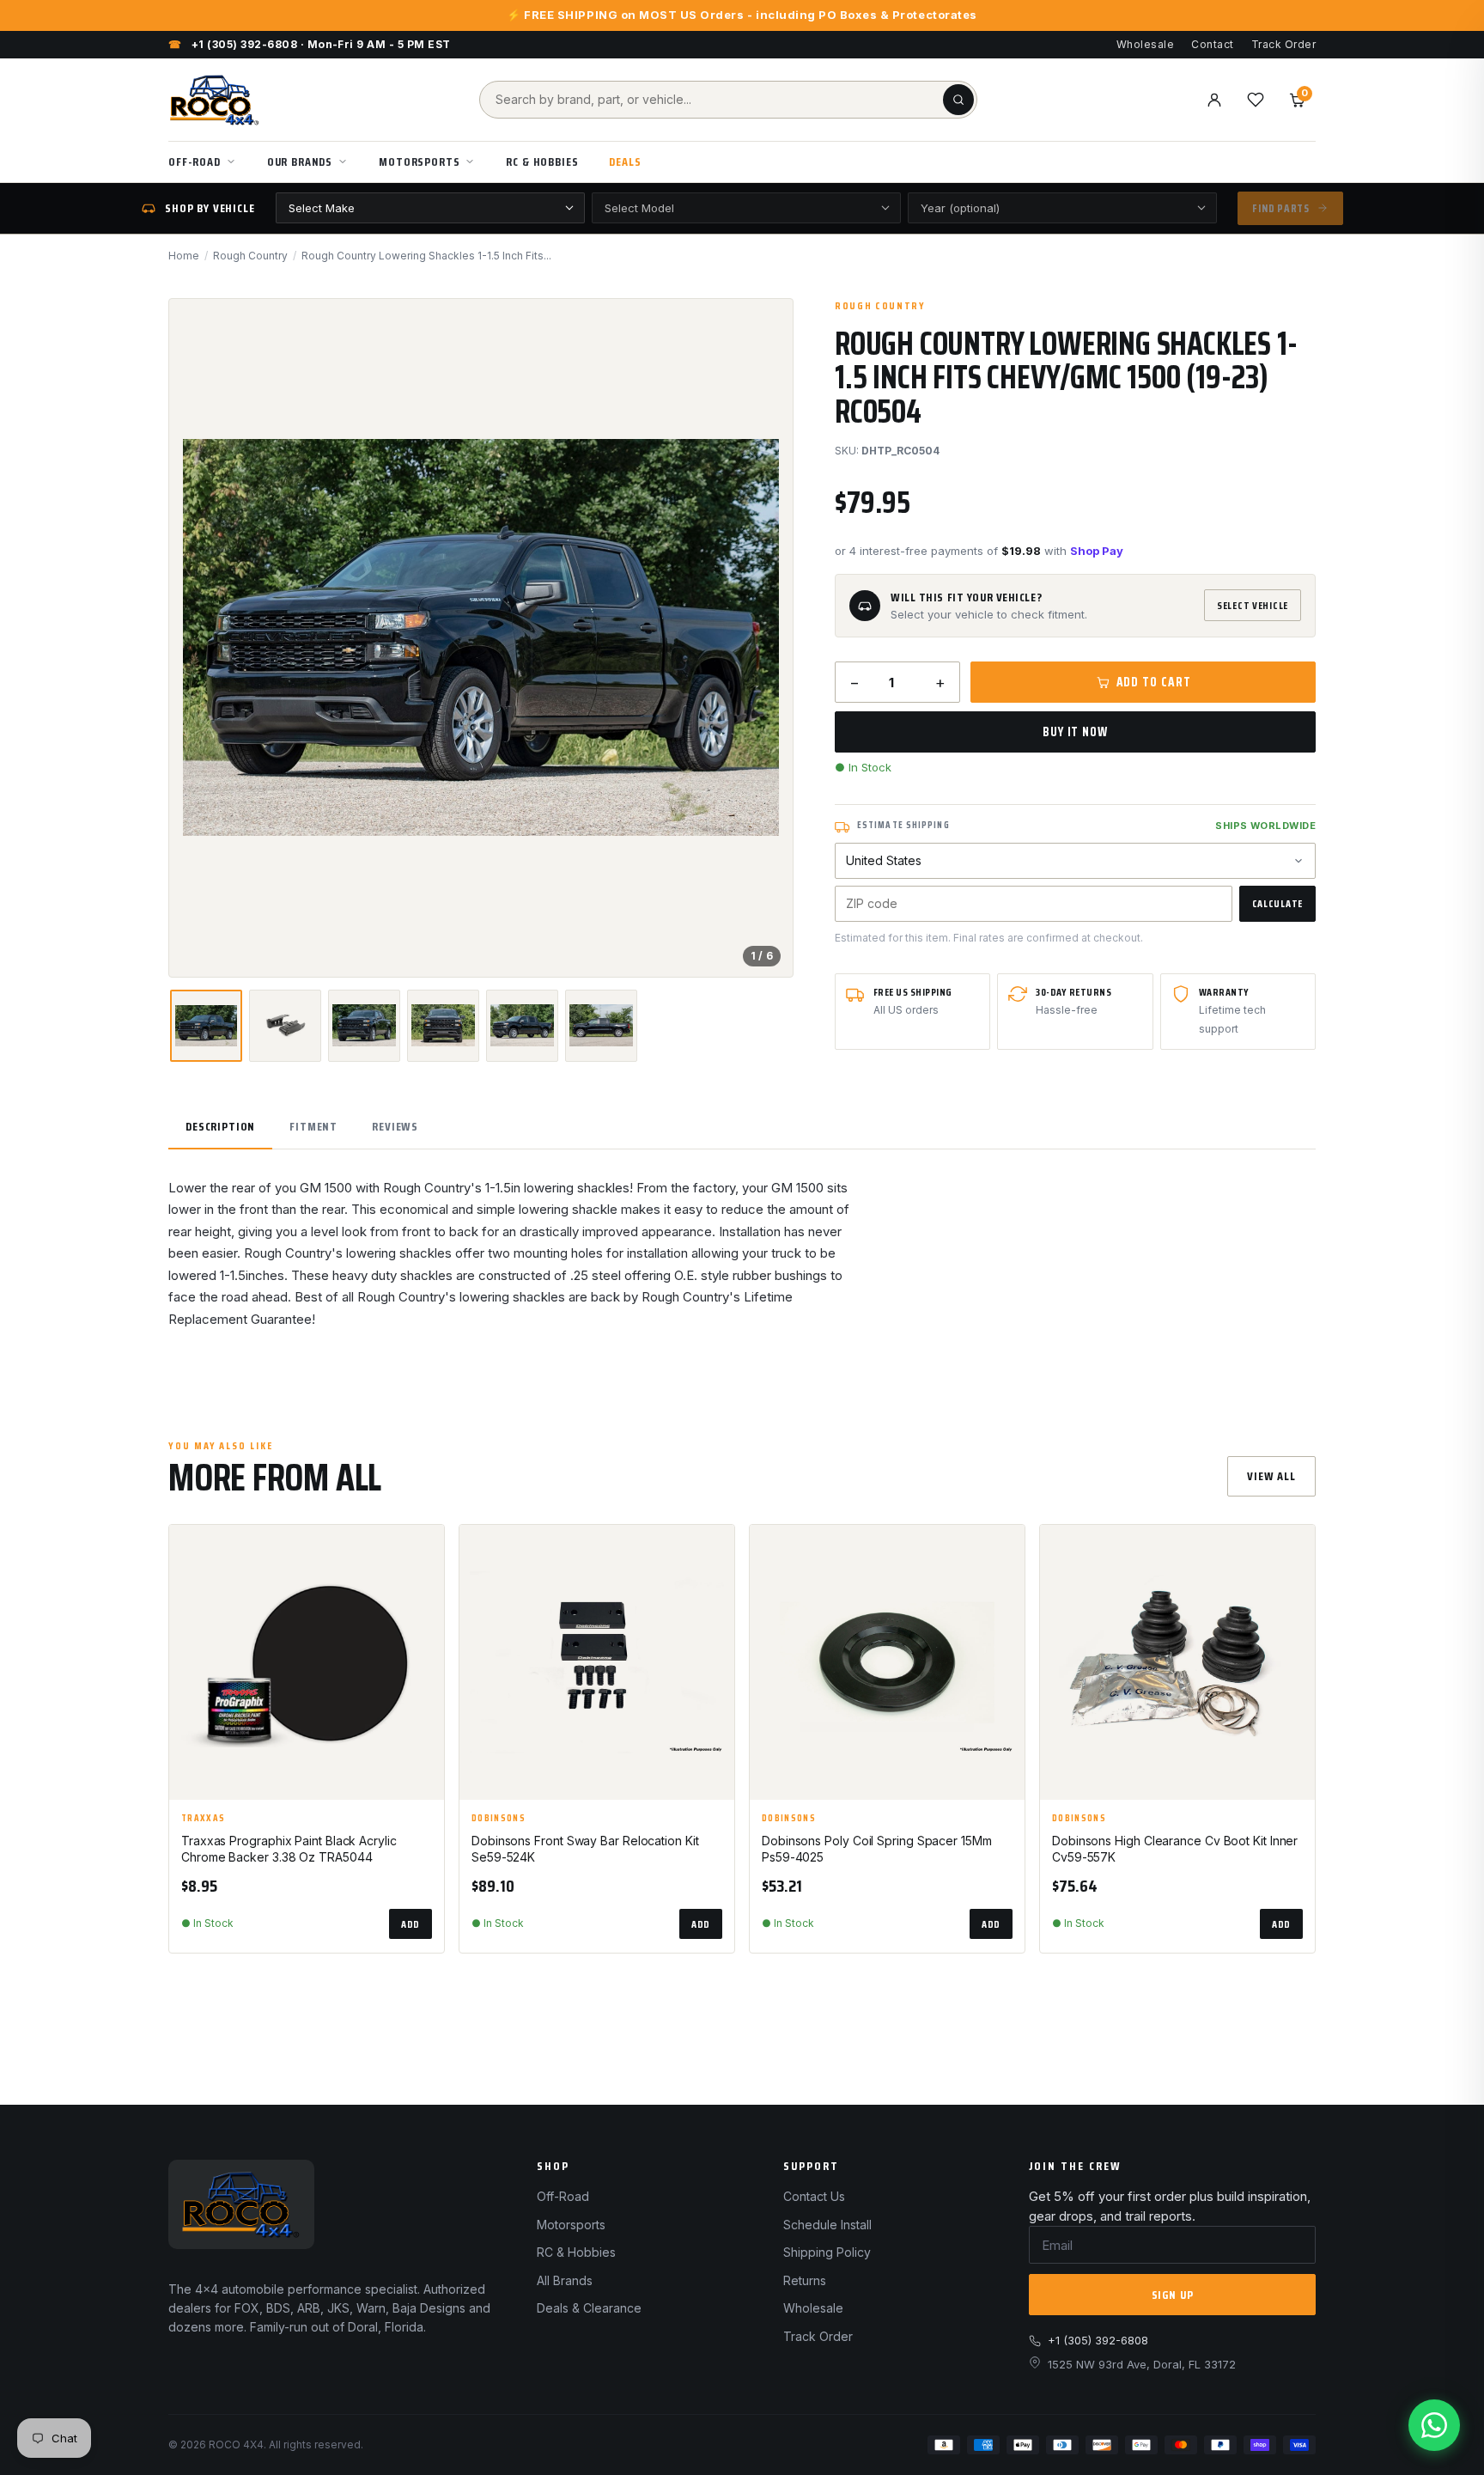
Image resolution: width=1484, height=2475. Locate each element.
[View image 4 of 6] (443, 1026)
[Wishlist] (1256, 100)
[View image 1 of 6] (206, 1026)
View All (1271, 1476)
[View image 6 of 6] (601, 1026)
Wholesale (1145, 44)
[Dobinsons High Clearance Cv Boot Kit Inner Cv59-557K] (1177, 1662)
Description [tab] (220, 1126)
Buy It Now (1075, 732)
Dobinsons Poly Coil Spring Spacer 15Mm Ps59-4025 (877, 1849)
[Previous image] (197, 637)
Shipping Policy (827, 2252)
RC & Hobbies (542, 162)
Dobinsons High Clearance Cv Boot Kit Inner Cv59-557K (1175, 1849)
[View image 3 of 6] (364, 1026)
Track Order (1283, 44)
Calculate (1277, 903)
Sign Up (1173, 2295)
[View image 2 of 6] (285, 1026)
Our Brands (300, 162)
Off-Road (195, 162)
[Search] (958, 100)
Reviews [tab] (395, 1126)
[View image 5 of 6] (522, 1026)
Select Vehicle (1253, 605)
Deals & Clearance (589, 2308)
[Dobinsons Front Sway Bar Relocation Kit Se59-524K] (597, 1662)
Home (184, 256)
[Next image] (765, 637)
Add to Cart (1154, 682)
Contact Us (814, 2196)
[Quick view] (423, 1595)
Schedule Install (827, 2225)
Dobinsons (499, 1819)
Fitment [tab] (313, 1126)
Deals (625, 162)
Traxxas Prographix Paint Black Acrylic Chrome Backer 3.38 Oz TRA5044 (289, 1849)
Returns (805, 2280)
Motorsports (419, 162)
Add (411, 1924)
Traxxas (203, 1819)
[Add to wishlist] (423, 1552)
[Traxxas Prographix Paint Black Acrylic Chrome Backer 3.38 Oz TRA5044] (307, 1662)
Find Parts (1281, 208)
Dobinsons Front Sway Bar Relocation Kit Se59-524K (585, 1849)
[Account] (1214, 100)
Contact (1212, 44)
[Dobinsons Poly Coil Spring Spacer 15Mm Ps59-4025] (887, 1662)
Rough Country (250, 256)
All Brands (565, 2280)
